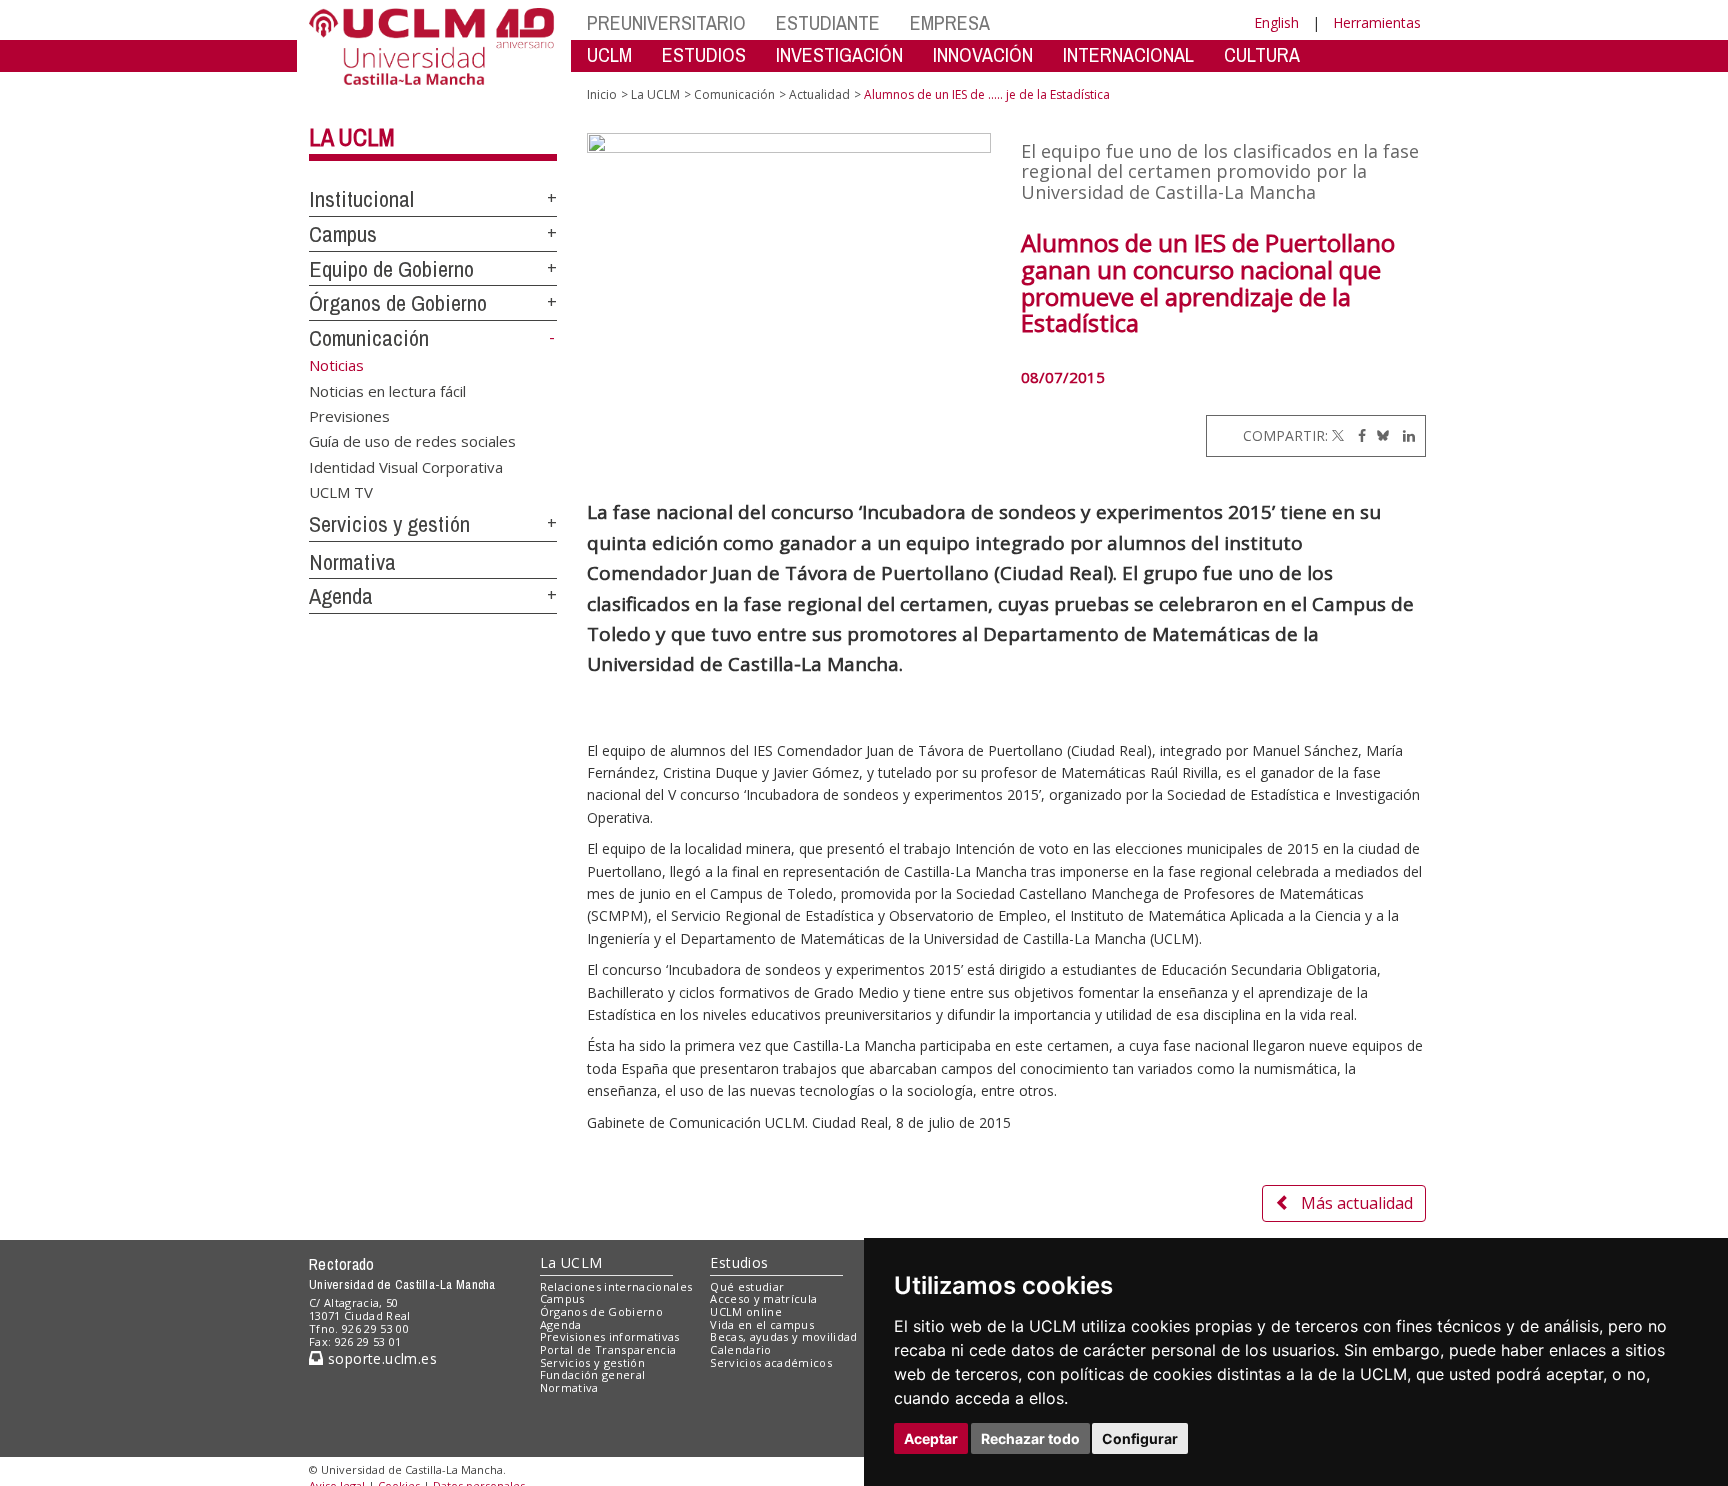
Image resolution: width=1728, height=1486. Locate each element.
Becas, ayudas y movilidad (783, 1336)
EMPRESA (950, 22)
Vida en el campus (762, 1324)
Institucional (361, 199)
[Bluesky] (1379, 435)
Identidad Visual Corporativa (406, 466)
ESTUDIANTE (828, 22)
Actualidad (819, 94)
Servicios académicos (771, 1362)
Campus (343, 234)
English (1276, 22)
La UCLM (352, 137)
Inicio (602, 94)
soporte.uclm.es (380, 1358)
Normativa (352, 562)
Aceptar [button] (931, 1438)
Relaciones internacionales (616, 1286)
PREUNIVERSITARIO (666, 22)
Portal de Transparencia (608, 1349)
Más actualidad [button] (1357, 1203)
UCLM (609, 54)
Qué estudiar (747, 1286)
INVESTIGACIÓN (839, 54)
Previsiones (349, 415)
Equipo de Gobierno (391, 269)
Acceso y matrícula (763, 1298)
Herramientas (1377, 22)
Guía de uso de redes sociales (412, 441)
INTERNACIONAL (1128, 54)
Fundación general (593, 1374)
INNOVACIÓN (983, 54)
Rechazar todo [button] (1030, 1438)
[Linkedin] (1404, 435)
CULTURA (1262, 54)
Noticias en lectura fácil (387, 390)
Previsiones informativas (610, 1336)
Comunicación (369, 338)
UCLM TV (341, 492)
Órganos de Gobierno (398, 303)
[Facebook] (1357, 435)
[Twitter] (1338, 435)
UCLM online (746, 1311)
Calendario (740, 1349)
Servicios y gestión (389, 524)
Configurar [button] (1140, 1438)
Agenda (341, 596)
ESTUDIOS (704, 54)
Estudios (739, 1262)
